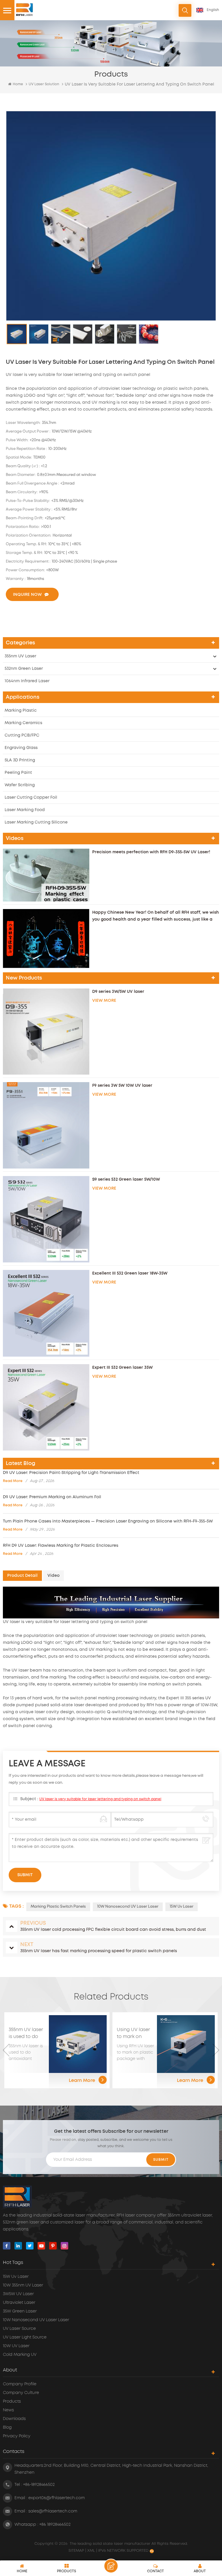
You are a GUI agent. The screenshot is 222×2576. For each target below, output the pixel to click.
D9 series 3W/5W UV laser (118, 992)
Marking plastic (21, 711)
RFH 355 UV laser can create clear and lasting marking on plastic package (135, 2034)
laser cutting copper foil (31, 798)
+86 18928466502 (55, 2525)
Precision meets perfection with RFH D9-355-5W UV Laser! (151, 852)
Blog (7, 2427)
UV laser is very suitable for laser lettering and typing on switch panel (100, 1799)
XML (91, 2551)
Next (216, 2050)
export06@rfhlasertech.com (57, 2498)
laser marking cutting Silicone (36, 822)
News (8, 2410)
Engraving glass (21, 748)
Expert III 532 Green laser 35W (122, 1368)
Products (12, 2401)
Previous (6, 2050)
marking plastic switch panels (58, 1907)
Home (18, 84)
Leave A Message (111, 2566)
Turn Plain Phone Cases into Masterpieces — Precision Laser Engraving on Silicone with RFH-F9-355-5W (108, 1521)
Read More (13, 1481)
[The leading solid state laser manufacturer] (25, 10)
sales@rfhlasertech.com (53, 2511)
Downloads (14, 2419)
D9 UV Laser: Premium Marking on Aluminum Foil (52, 1497)
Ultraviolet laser (19, 2303)
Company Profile (20, 2384)
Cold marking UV (20, 2355)
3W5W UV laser (18, 2294)
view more (104, 1001)
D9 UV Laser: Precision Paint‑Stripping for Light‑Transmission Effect (71, 1473)
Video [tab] (53, 1576)
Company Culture (21, 2393)
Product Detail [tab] (22, 1576)
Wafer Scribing (20, 785)
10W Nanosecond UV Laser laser (128, 1907)
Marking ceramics (23, 723)
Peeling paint (18, 773)
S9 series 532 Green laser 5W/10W (126, 1179)
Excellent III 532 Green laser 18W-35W (130, 1273)
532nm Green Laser (24, 669)
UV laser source (19, 2329)
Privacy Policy (17, 2436)
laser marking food (25, 810)
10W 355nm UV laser (23, 2285)
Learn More (82, 2080)
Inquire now (27, 595)
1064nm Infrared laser (27, 681)
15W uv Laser (182, 1907)
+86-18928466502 (39, 2485)
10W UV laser (16, 2346)
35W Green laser (20, 2311)
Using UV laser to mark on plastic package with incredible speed (25, 2034)
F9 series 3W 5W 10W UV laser (122, 1086)
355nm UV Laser (20, 656)
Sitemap (77, 2551)
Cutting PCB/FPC (22, 735)
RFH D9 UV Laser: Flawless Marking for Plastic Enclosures (61, 1546)
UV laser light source (25, 2337)
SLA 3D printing (20, 760)
